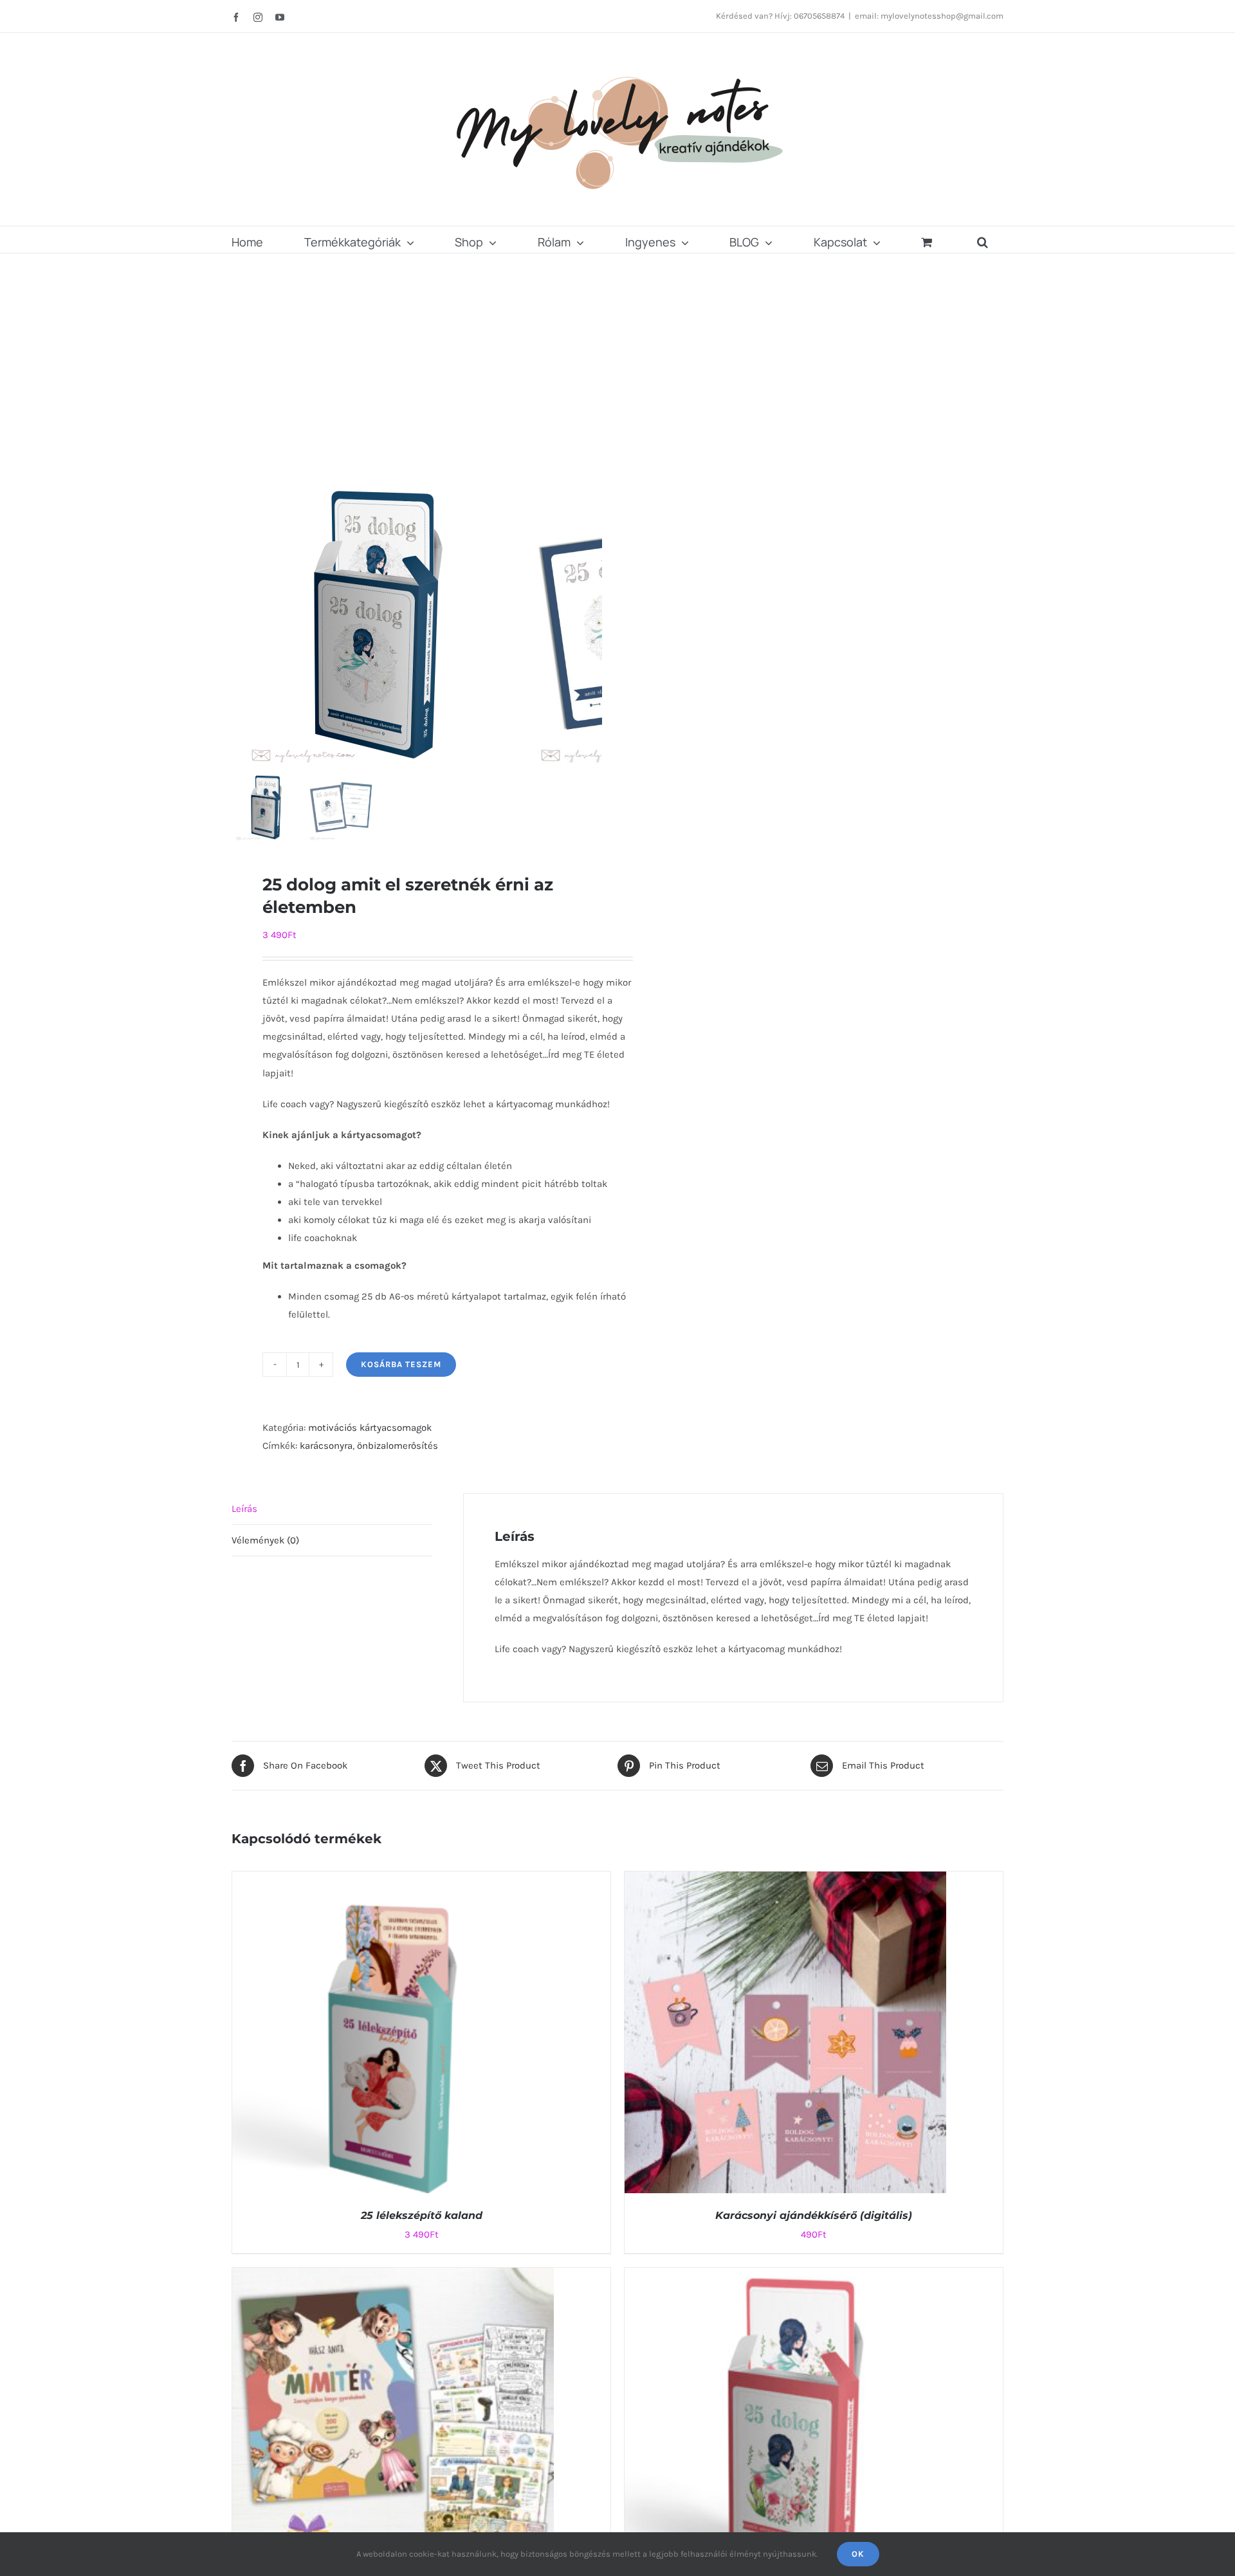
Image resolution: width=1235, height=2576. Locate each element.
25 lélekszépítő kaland (422, 2215)
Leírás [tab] (244, 1509)
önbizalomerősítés (398, 1446)
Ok (858, 2554)
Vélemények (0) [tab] (265, 1540)
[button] (983, 240)
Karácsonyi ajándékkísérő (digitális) (814, 2215)
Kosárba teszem (401, 1364)
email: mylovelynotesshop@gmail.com (929, 16)
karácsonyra (326, 1446)
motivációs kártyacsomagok (370, 1428)
